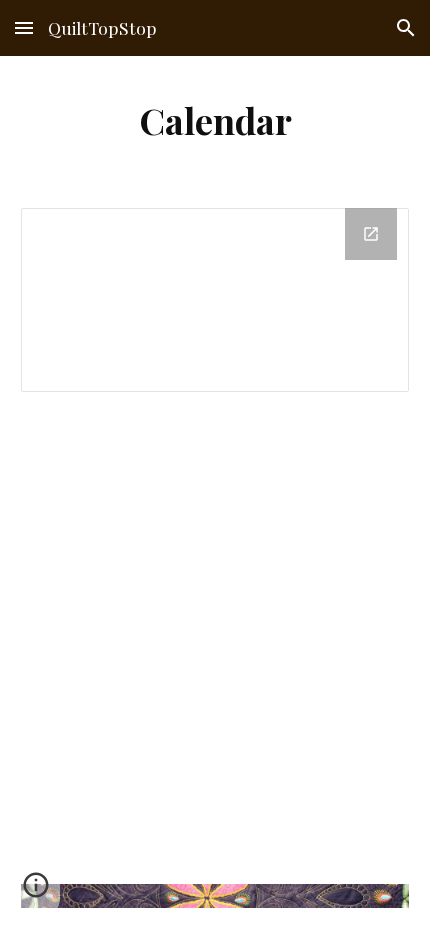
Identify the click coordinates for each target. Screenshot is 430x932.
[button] (24, 27)
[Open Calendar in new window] (371, 234)
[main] (215, 120)
